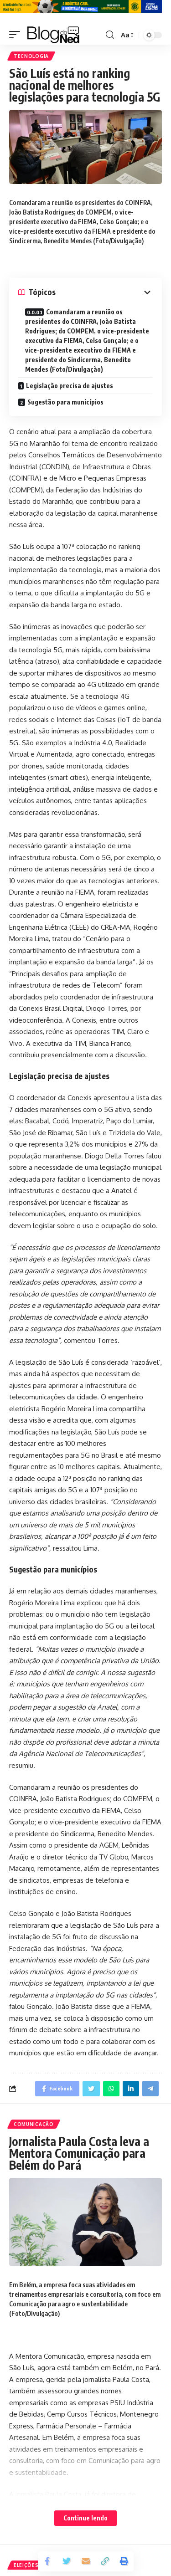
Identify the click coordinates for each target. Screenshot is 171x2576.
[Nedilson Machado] (53, 35)
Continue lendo (85, 2518)
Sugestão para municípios (65, 402)
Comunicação (34, 2124)
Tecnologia (31, 56)
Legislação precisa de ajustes (70, 386)
